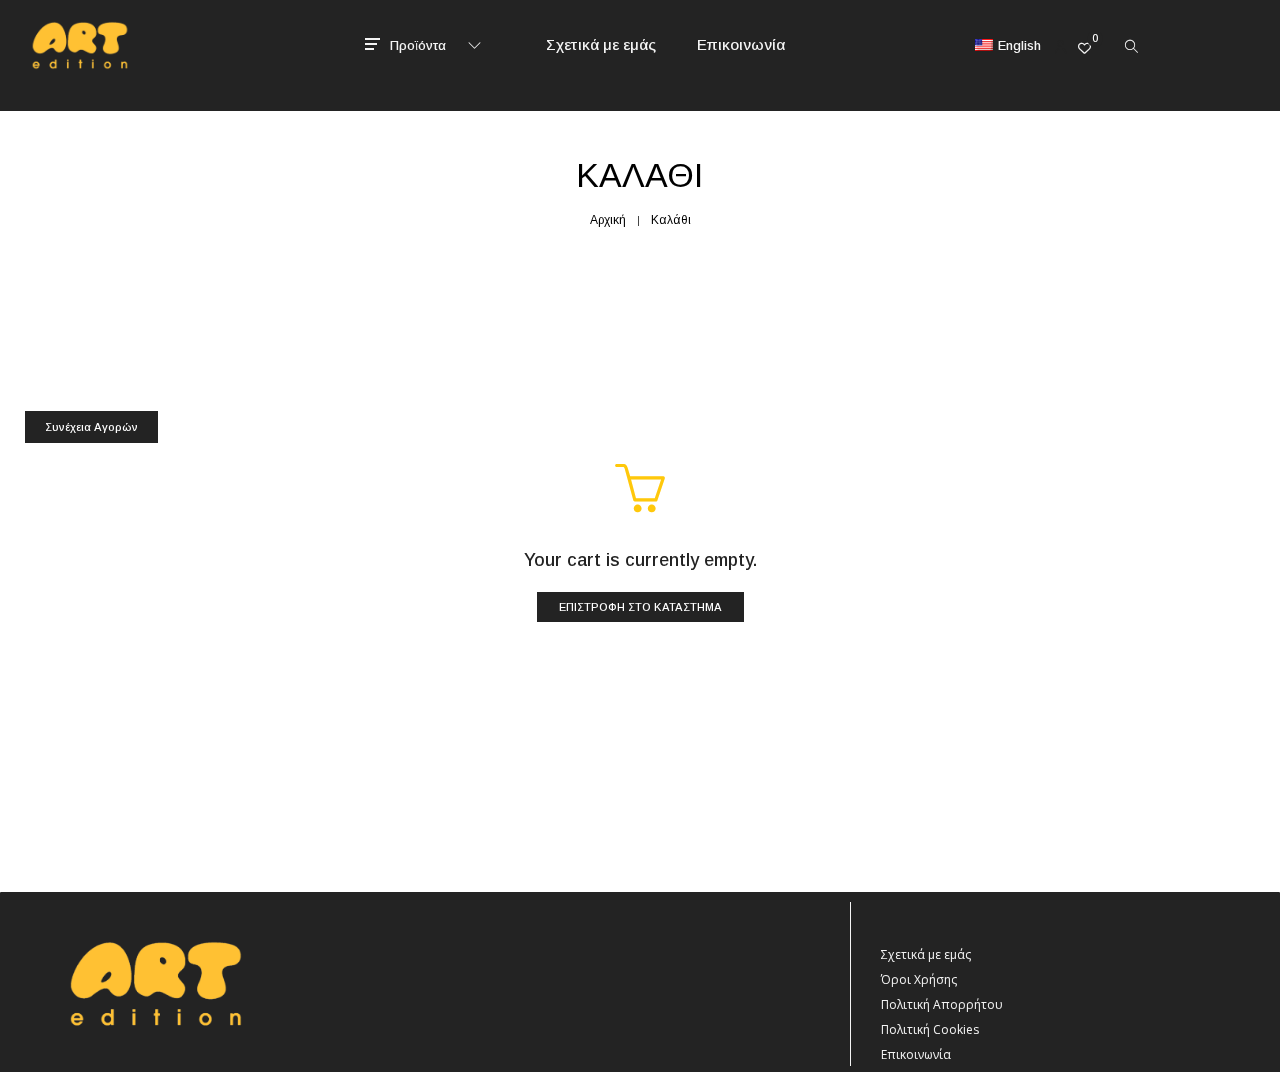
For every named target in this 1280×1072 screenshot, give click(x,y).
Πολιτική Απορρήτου (942, 1004)
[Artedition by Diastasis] (77, 58)
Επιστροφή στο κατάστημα (640, 607)
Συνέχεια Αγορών (91, 427)
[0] (1084, 48)
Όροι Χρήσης (919, 979)
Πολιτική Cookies (930, 1029)
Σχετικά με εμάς (926, 954)
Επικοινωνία (916, 1054)
